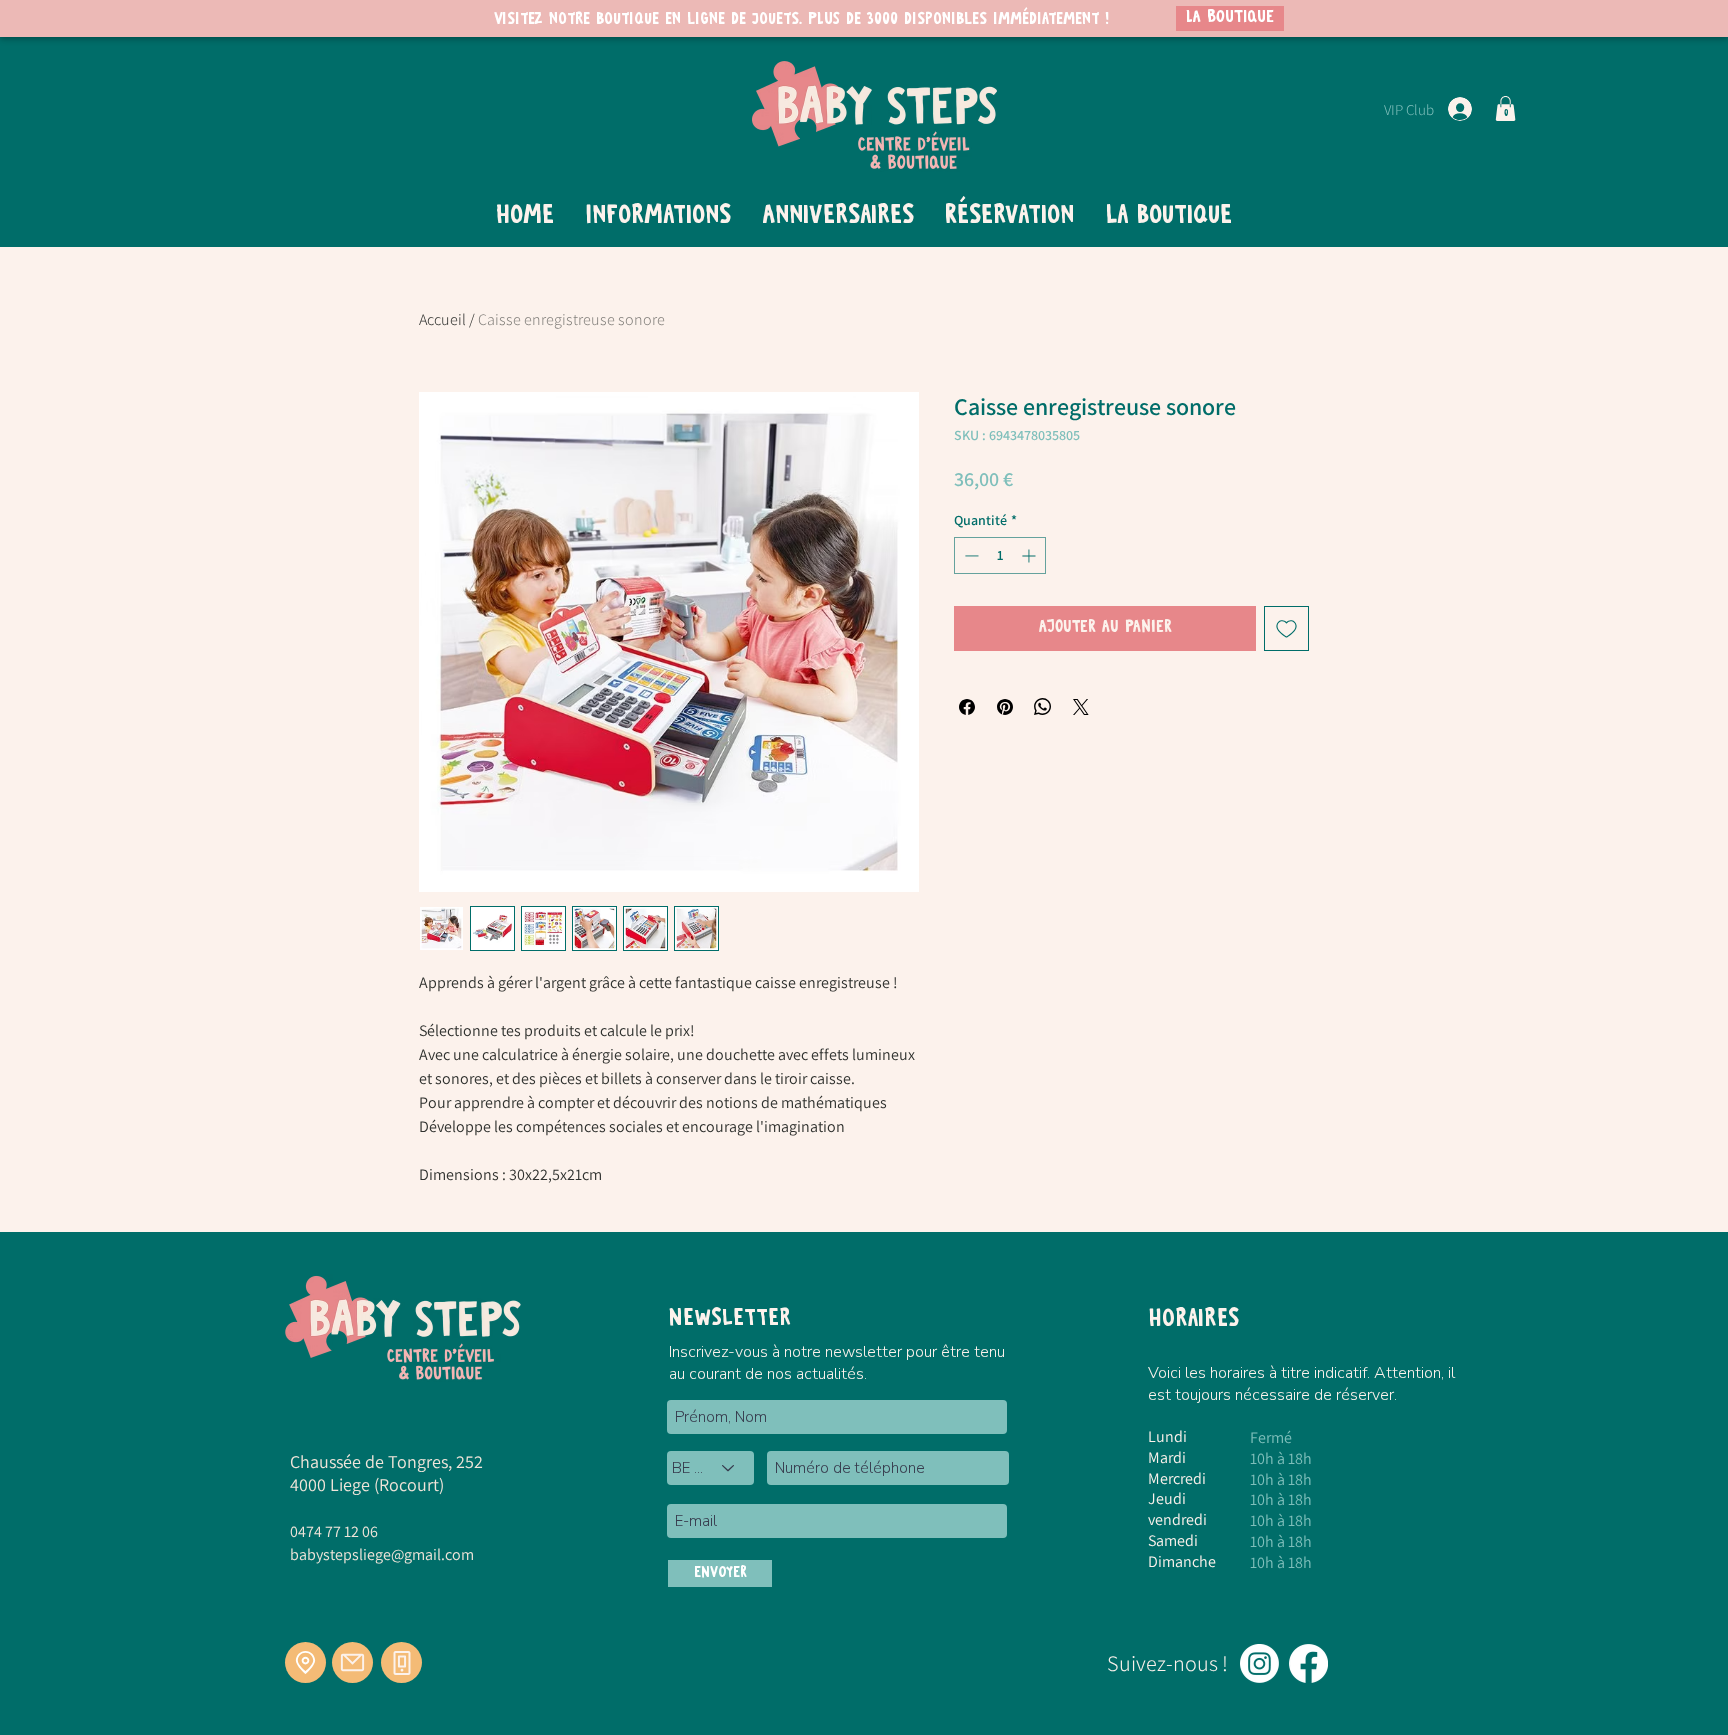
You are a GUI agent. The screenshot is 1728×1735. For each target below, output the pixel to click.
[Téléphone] (401, 1662)
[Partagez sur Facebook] (967, 707)
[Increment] (1030, 555)
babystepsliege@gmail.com (382, 1554)
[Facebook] (1308, 1663)
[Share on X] (1081, 707)
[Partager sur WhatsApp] (1043, 707)
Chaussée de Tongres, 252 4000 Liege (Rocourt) (386, 1473)
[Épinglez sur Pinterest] (1005, 707)
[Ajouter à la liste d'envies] (1286, 628)
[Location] (305, 1662)
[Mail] (352, 1662)
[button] (1505, 108)
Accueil (442, 319)
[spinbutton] (1000, 555)
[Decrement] (969, 555)
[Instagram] (1259, 1663)
